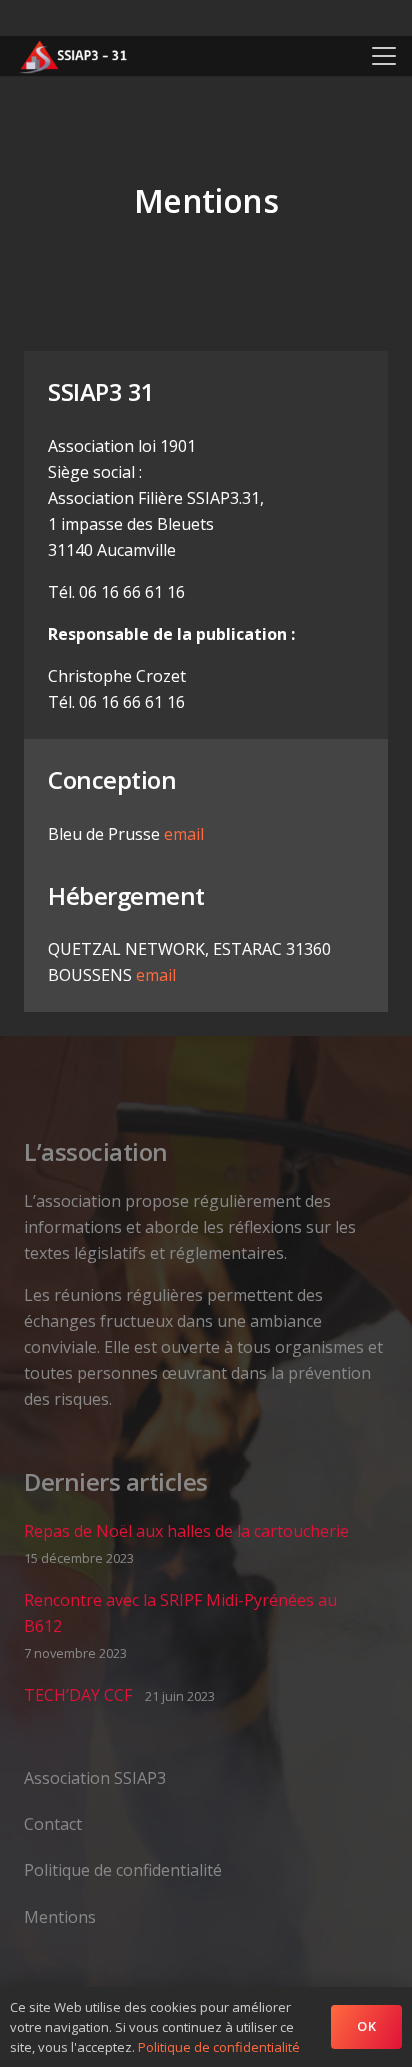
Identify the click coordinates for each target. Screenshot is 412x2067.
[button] (384, 56)
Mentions (60, 1917)
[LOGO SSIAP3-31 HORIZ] (73, 56)
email (184, 834)
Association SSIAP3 (95, 1778)
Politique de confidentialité (123, 1870)
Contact (53, 1824)
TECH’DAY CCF (78, 1695)
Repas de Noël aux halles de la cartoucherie (186, 1531)
